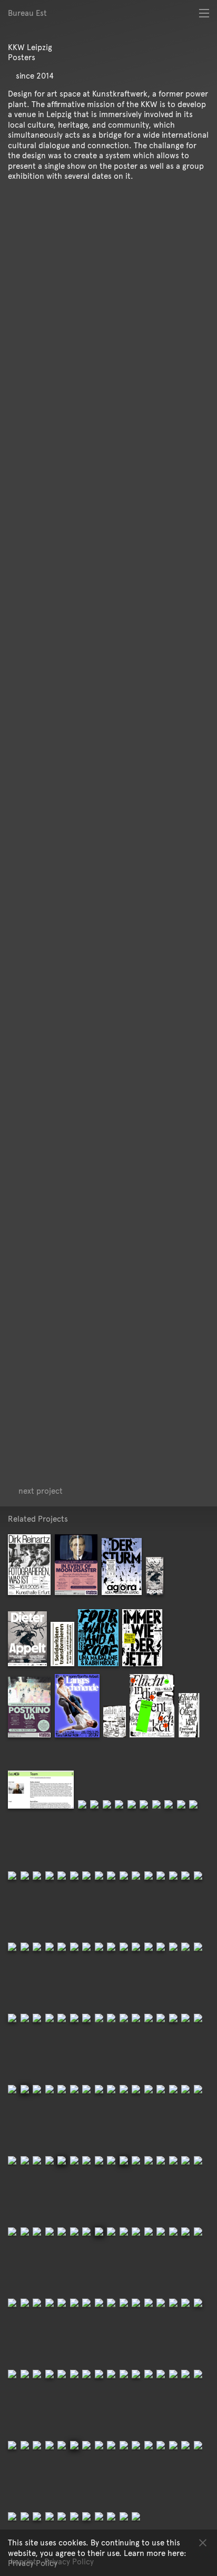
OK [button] (203, 2542)
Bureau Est (27, 13)
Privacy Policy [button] (33, 2563)
